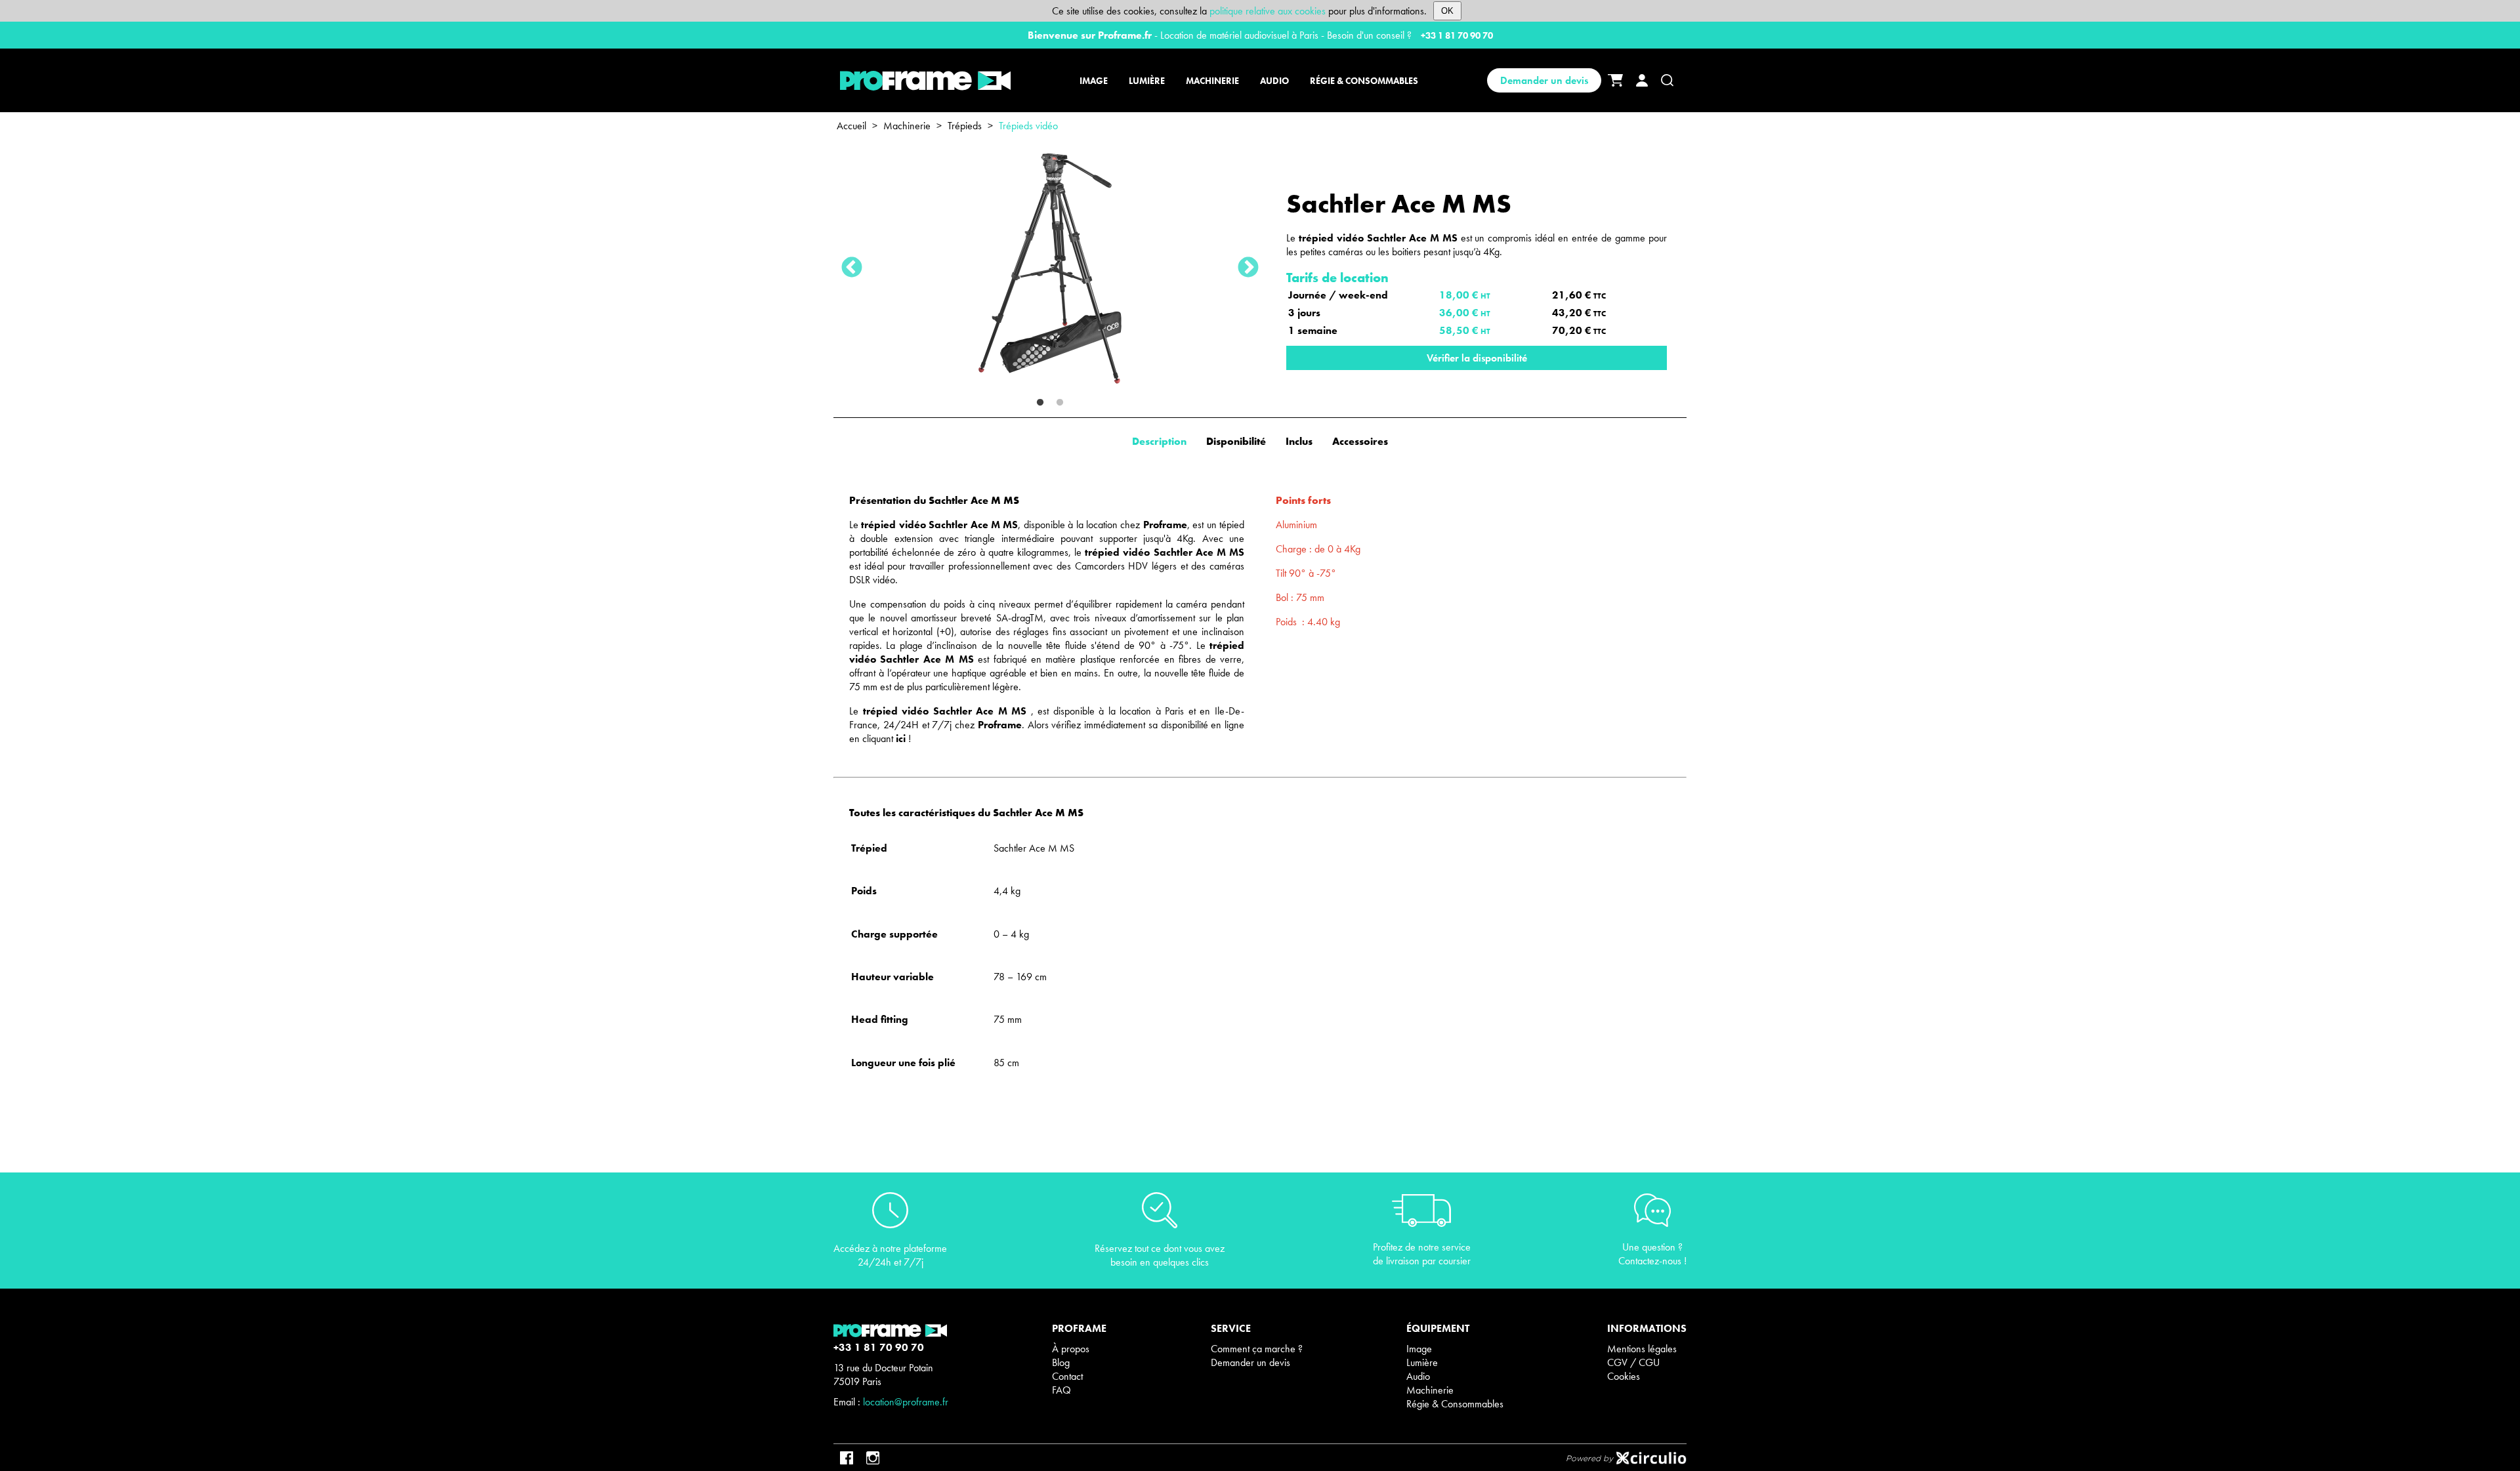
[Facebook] (847, 1458)
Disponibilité (1236, 441)
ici (901, 738)
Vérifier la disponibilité (1477, 358)
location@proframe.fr (906, 1402)
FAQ (1061, 1390)
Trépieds (965, 126)
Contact (1067, 1376)
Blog (1061, 1362)
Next (1248, 268)
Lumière (1422, 1362)
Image (1419, 1349)
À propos (1071, 1349)
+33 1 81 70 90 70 (1457, 35)
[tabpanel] (1050, 268)
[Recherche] (1667, 80)
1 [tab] (1040, 403)
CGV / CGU (1633, 1362)
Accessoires (1360, 441)
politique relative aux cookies (1268, 11)
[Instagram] (873, 1458)
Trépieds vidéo (1028, 126)
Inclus (1299, 441)
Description (1159, 441)
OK (1447, 11)
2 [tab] (1060, 403)
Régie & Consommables (1455, 1404)
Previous (852, 268)
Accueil (851, 126)
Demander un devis (1544, 80)
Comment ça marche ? (1257, 1349)
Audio (1418, 1376)
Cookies (1624, 1376)
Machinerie (907, 126)
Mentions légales (1642, 1349)
